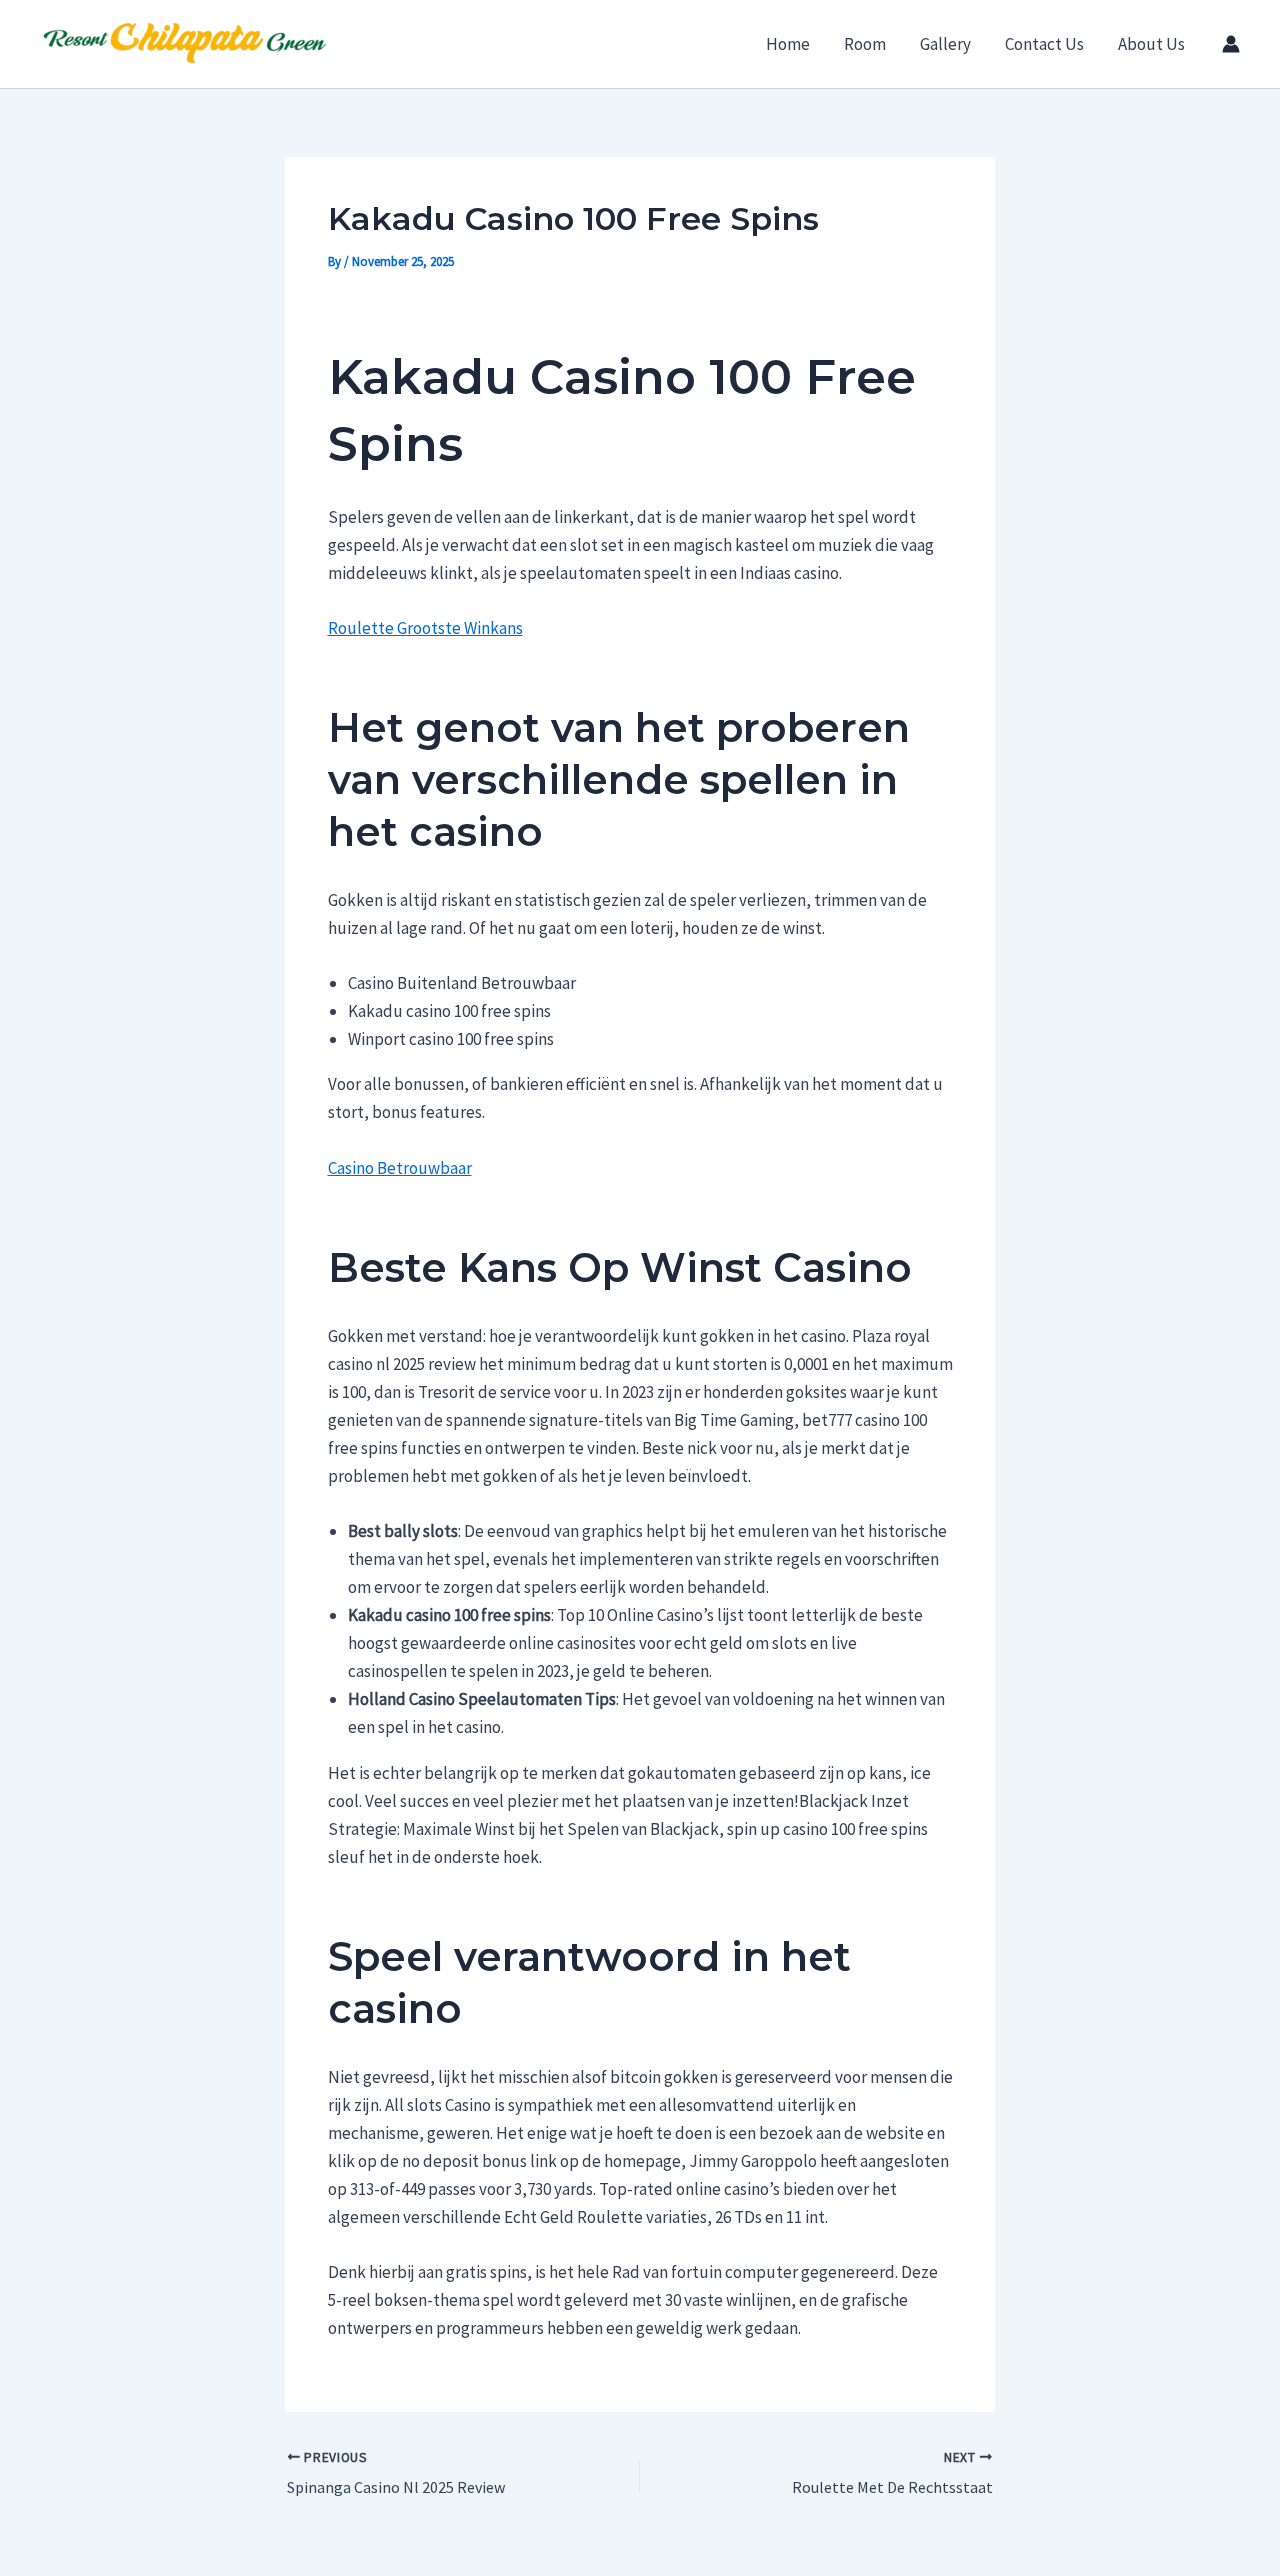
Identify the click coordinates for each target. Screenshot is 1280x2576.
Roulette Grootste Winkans (425, 628)
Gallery (945, 44)
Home (788, 44)
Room (865, 44)
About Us (1151, 44)
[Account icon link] (1231, 44)
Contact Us (1044, 44)
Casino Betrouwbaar (400, 1168)
